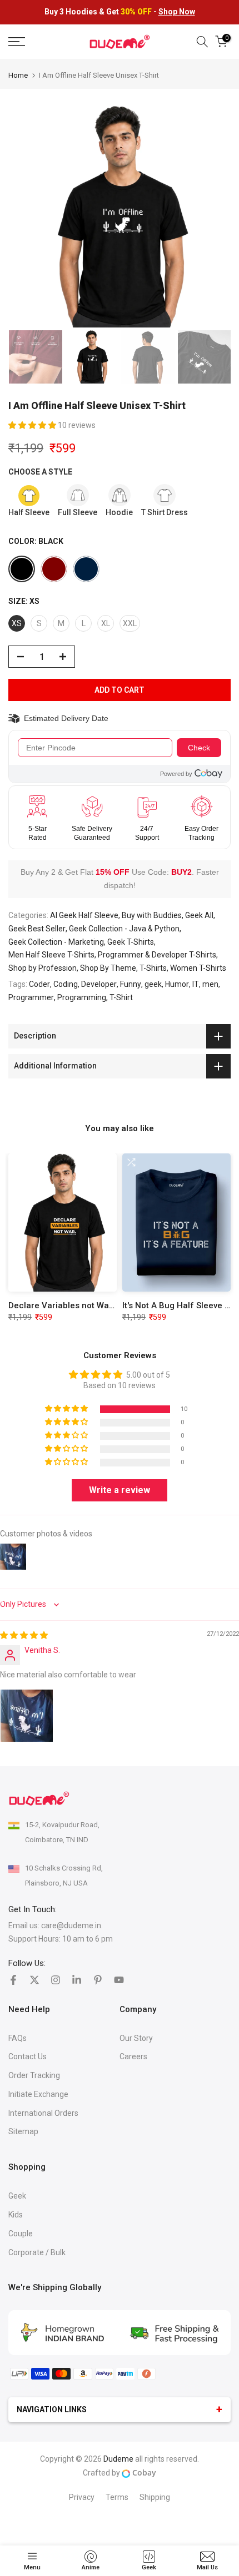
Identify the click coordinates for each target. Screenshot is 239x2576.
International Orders (43, 2113)
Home (18, 75)
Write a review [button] (120, 1490)
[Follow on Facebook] (13, 1980)
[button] (33, 425)
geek (153, 984)
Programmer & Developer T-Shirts (157, 955)
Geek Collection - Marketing (56, 942)
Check (199, 748)
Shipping (155, 2497)
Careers (133, 2056)
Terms (117, 2497)
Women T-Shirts (198, 968)
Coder (39, 984)
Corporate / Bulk (37, 2252)
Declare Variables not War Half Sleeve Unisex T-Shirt (113, 1305)
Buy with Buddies (152, 915)
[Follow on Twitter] (34, 1980)
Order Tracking (34, 2075)
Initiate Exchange (38, 2094)
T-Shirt (121, 997)
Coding (66, 984)
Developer (99, 984)
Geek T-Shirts (131, 942)
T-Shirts (153, 968)
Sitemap (23, 2131)
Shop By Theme (108, 968)
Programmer (31, 997)
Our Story (136, 2038)
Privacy (82, 2497)
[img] (24, 1635)
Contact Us (28, 2056)
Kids (16, 2215)
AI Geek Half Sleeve (84, 915)
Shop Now (177, 12)
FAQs (18, 2038)
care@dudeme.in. (72, 1925)
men (210, 984)
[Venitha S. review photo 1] (27, 1716)
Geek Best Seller (37, 929)
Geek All (199, 915)
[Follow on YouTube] (119, 1980)
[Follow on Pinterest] (98, 1980)
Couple (21, 2234)
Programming (82, 997)
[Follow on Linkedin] (77, 1980)
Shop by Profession (43, 968)
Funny (131, 984)
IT (196, 984)
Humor (177, 984)
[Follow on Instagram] (56, 1980)
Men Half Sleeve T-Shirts (51, 955)
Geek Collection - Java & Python (124, 929)
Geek (17, 2196)
